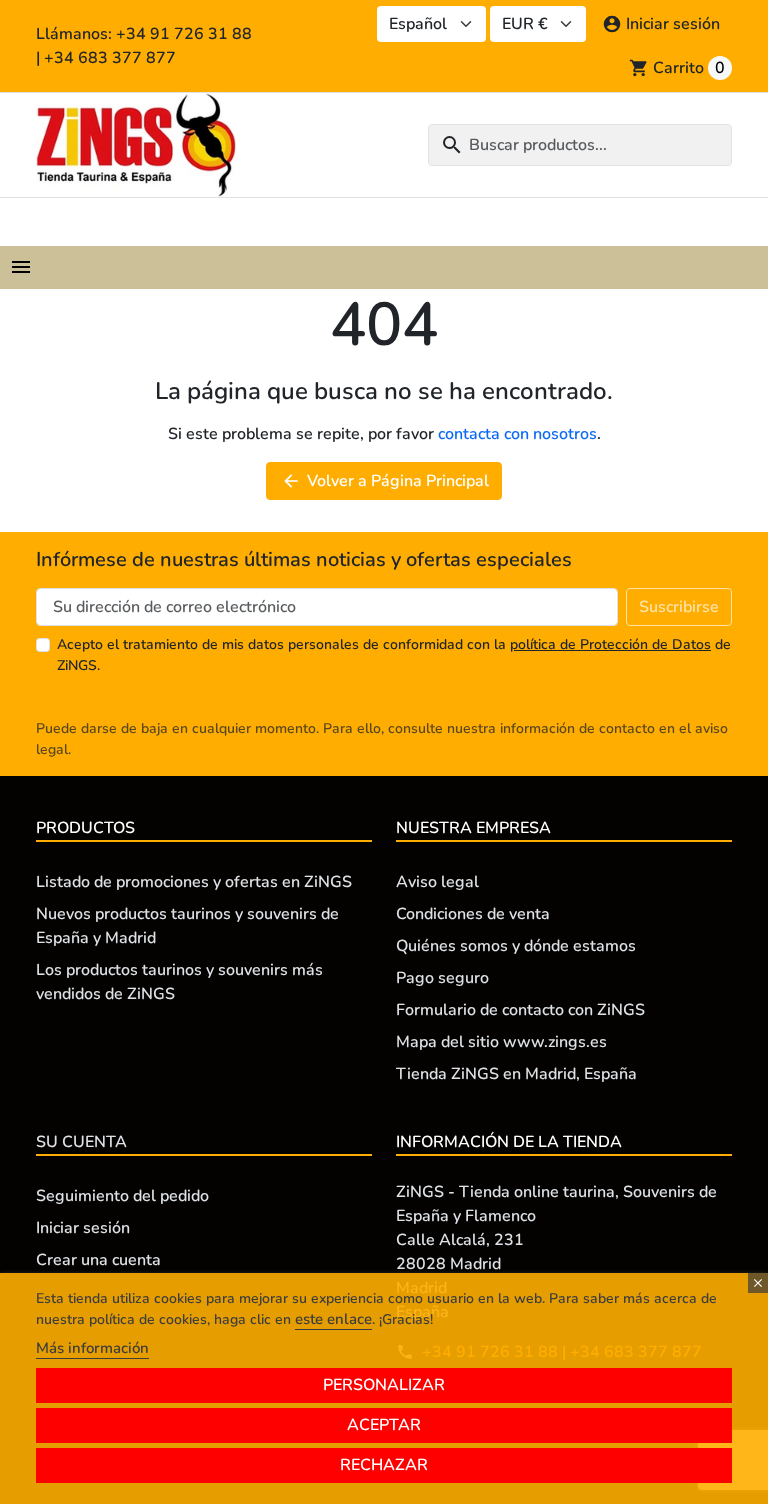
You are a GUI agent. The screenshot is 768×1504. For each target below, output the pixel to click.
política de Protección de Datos (610, 644)
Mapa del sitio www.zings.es (501, 1042)
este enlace (333, 1319)
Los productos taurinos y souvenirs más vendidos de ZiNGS (179, 982)
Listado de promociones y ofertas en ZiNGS (194, 882)
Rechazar (384, 1465)
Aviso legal (437, 882)
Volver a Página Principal (385, 481)
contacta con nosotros (517, 434)
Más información (92, 1348)
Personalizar (384, 1385)
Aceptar (384, 1425)
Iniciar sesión (83, 1228)
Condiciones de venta (473, 914)
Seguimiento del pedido (122, 1196)
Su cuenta (81, 1142)
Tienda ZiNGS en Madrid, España (516, 1074)
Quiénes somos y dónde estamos (516, 946)
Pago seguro (442, 978)
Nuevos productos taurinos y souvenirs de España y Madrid (187, 926)
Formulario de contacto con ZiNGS (520, 1010)
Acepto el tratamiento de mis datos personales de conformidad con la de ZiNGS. (394, 655)
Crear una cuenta (98, 1260)
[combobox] (580, 145)
